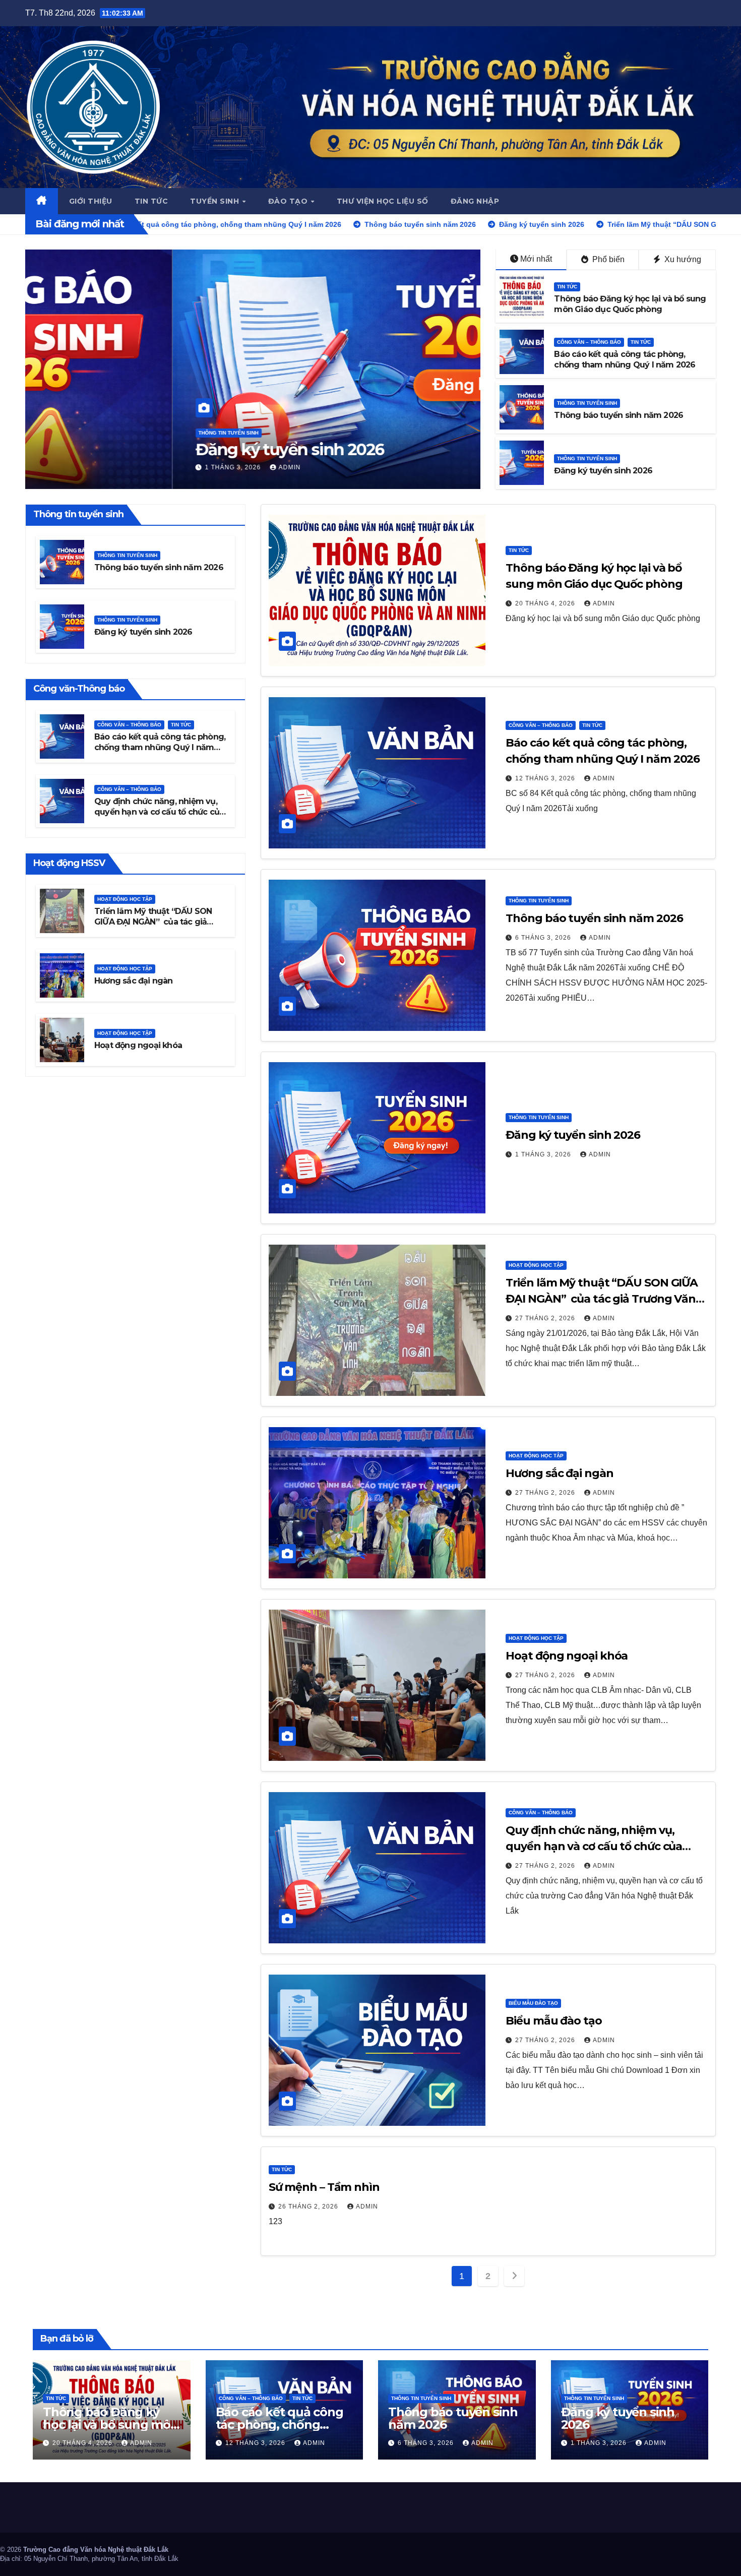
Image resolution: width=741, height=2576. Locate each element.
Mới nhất (536, 259)
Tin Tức (567, 287)
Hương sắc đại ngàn (134, 981)
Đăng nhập (475, 201)
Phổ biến (607, 259)
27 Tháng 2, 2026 (89, 467)
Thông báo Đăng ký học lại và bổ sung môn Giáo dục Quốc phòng (630, 304)
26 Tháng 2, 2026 (309, 2206)
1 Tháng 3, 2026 (544, 1154)
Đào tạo (289, 201)
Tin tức (151, 201)
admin (147, 467)
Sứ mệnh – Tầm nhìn (324, 2187)
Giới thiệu (91, 201)
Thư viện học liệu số (383, 201)
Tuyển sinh (216, 201)
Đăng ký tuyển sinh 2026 (603, 471)
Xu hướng (682, 259)
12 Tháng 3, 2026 (546, 778)
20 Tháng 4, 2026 (546, 603)
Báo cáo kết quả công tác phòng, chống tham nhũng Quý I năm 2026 (625, 359)
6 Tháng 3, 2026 (544, 938)
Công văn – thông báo (589, 342)
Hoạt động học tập (79, 413)
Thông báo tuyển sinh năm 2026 (619, 415)
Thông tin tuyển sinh (587, 403)
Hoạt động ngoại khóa (138, 1045)
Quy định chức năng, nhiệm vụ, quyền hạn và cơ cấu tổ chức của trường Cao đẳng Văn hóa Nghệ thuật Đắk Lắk (159, 816)
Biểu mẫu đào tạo (533, 2003)
